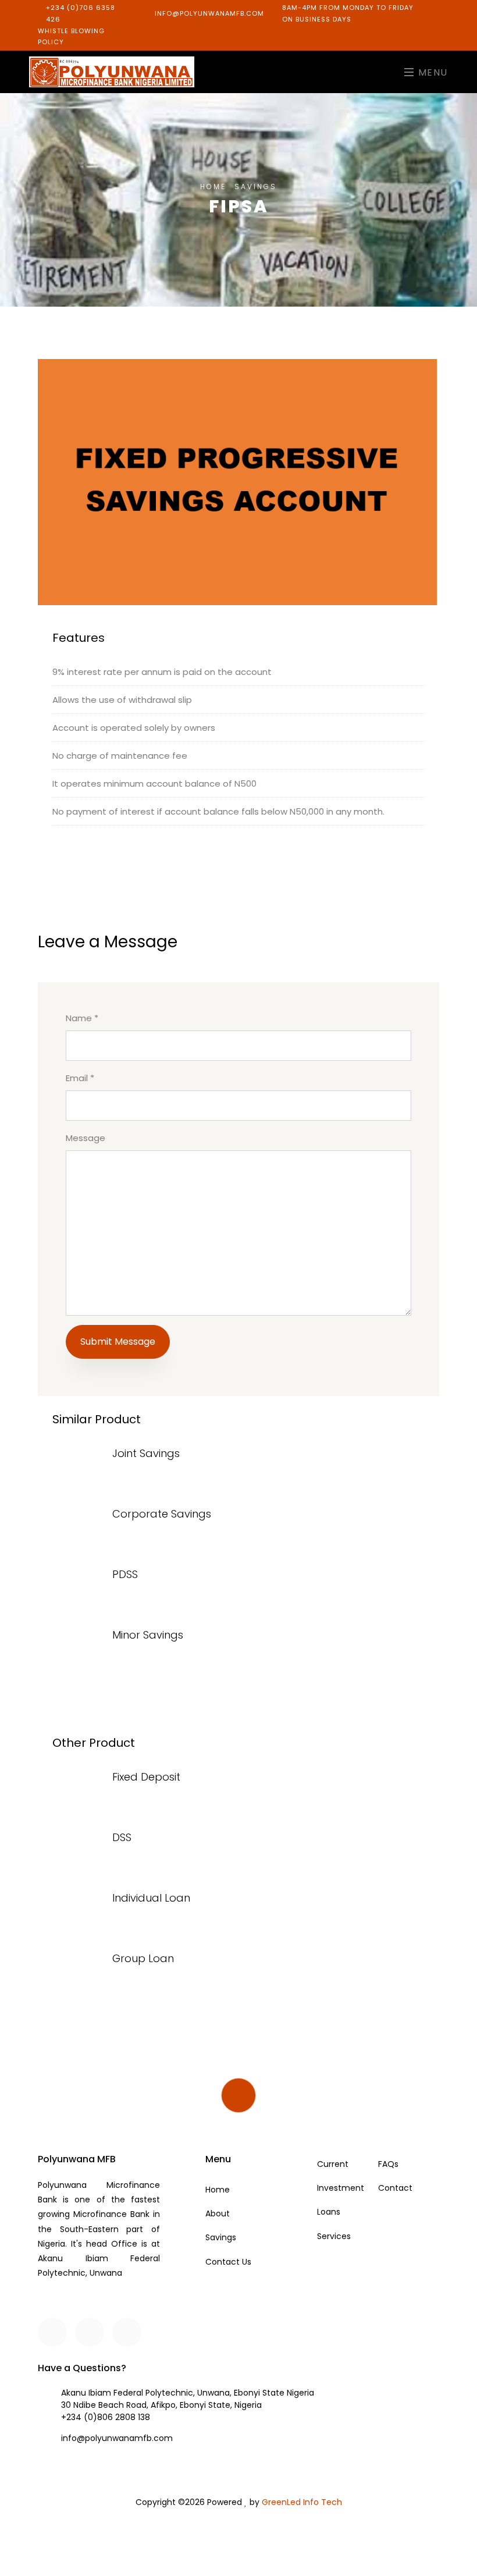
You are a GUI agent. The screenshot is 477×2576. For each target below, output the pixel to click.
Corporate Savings (162, 1514)
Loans (329, 2212)
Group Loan (143, 1958)
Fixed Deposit (146, 1777)
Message (86, 1138)
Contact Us (228, 2262)
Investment (341, 2188)
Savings (221, 2237)
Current (333, 2164)
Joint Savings (146, 1453)
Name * (82, 1018)
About (218, 2213)
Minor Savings (148, 1635)
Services (334, 2236)
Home (213, 186)
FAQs (388, 2164)
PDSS (125, 1574)
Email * (80, 1078)
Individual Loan (151, 1898)
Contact (395, 2188)
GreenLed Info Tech (302, 2502)
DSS (122, 1837)
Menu (431, 72)
